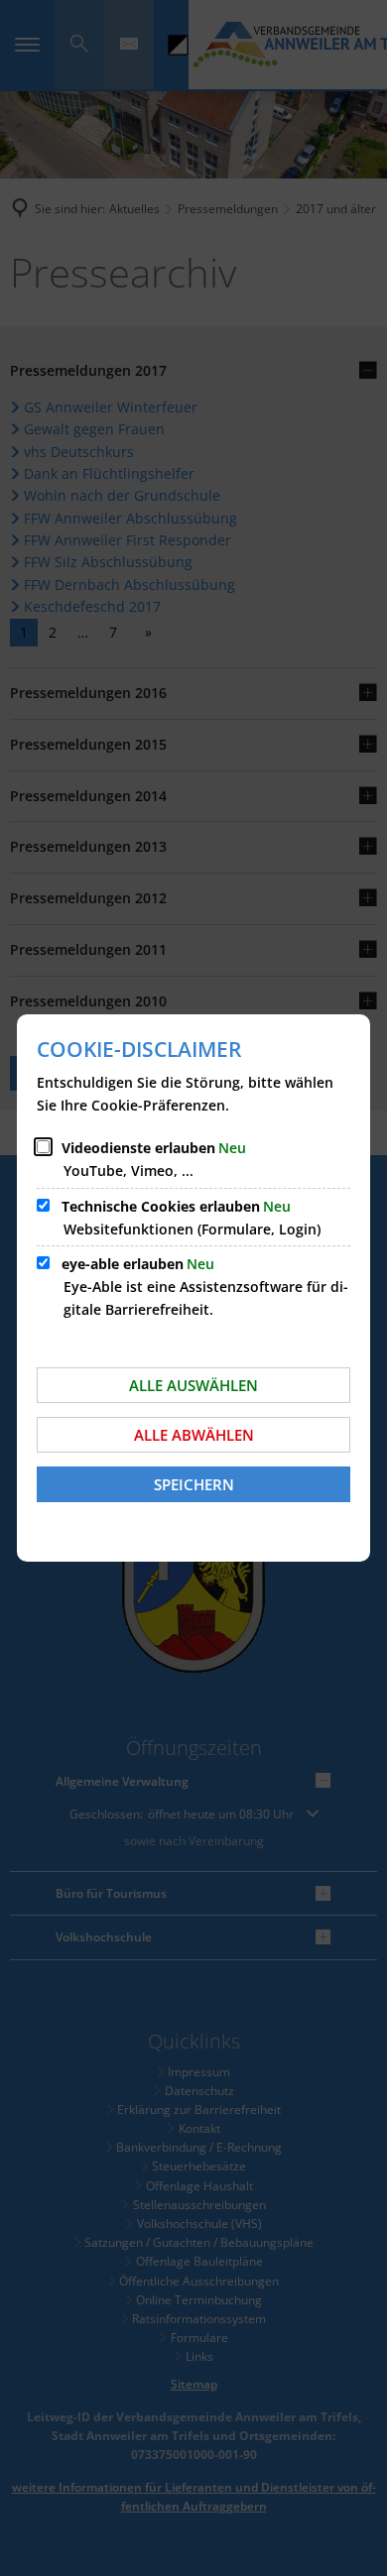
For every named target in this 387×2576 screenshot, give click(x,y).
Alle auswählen (193, 1385)
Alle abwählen (194, 1435)
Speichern (194, 1484)
